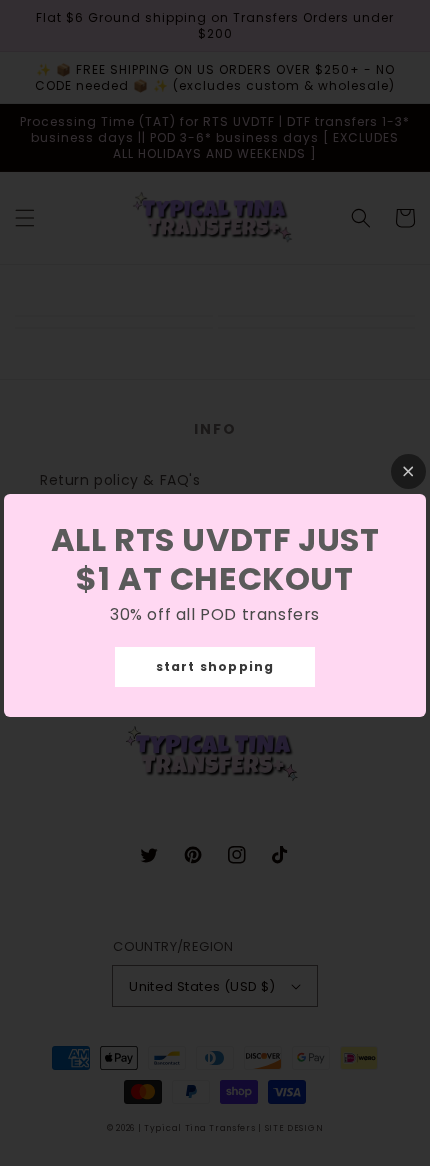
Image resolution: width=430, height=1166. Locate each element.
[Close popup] (408, 471)
